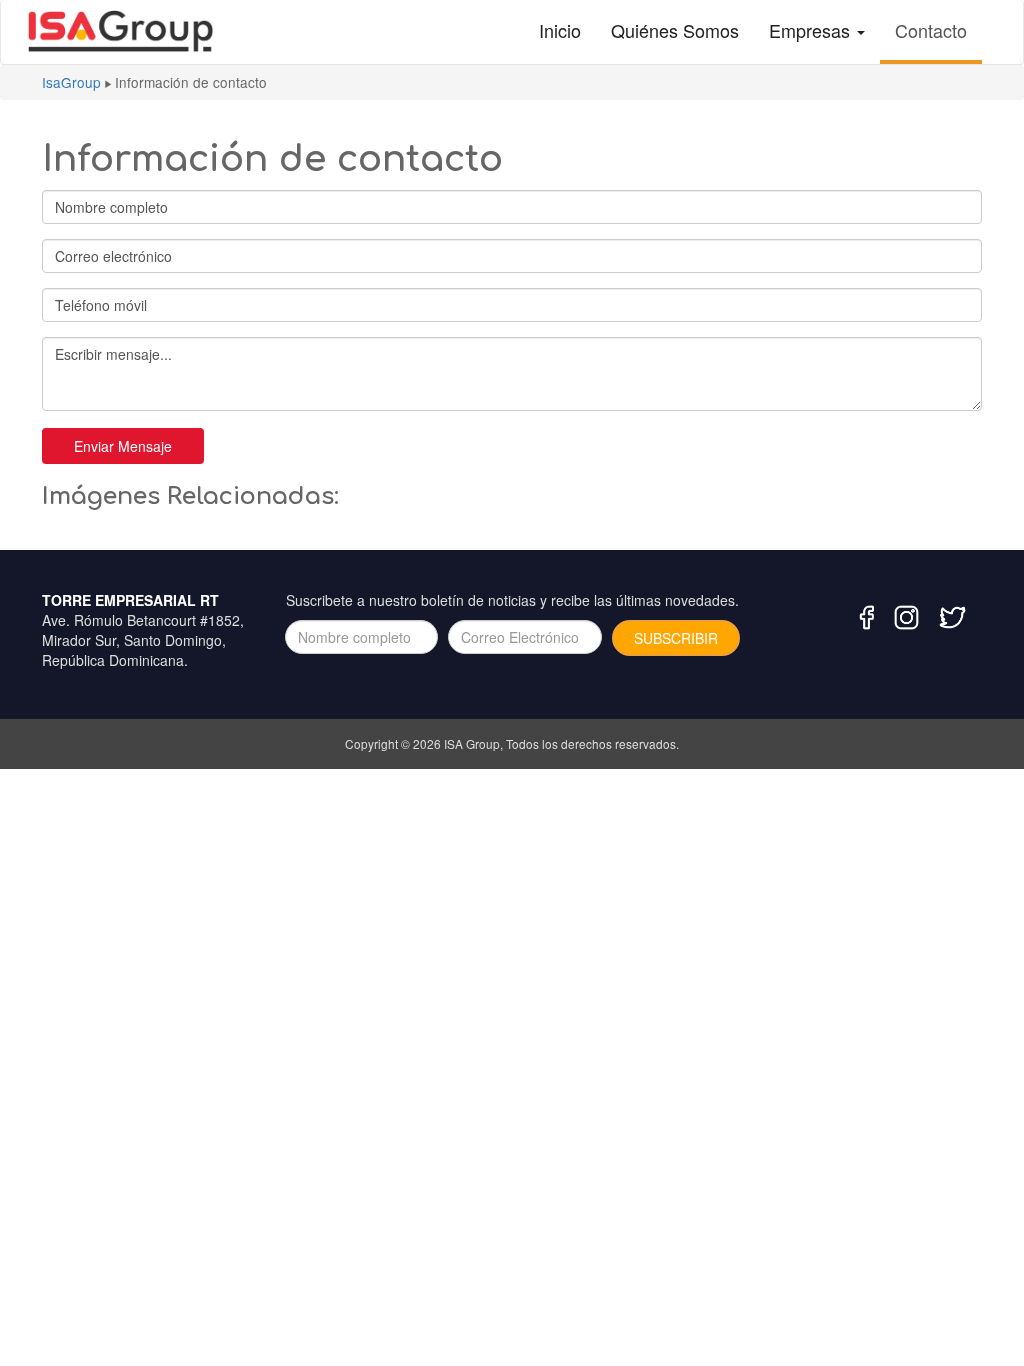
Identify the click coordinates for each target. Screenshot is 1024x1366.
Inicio (560, 30)
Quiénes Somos (675, 30)
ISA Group (472, 743)
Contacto (931, 30)
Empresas (812, 30)
